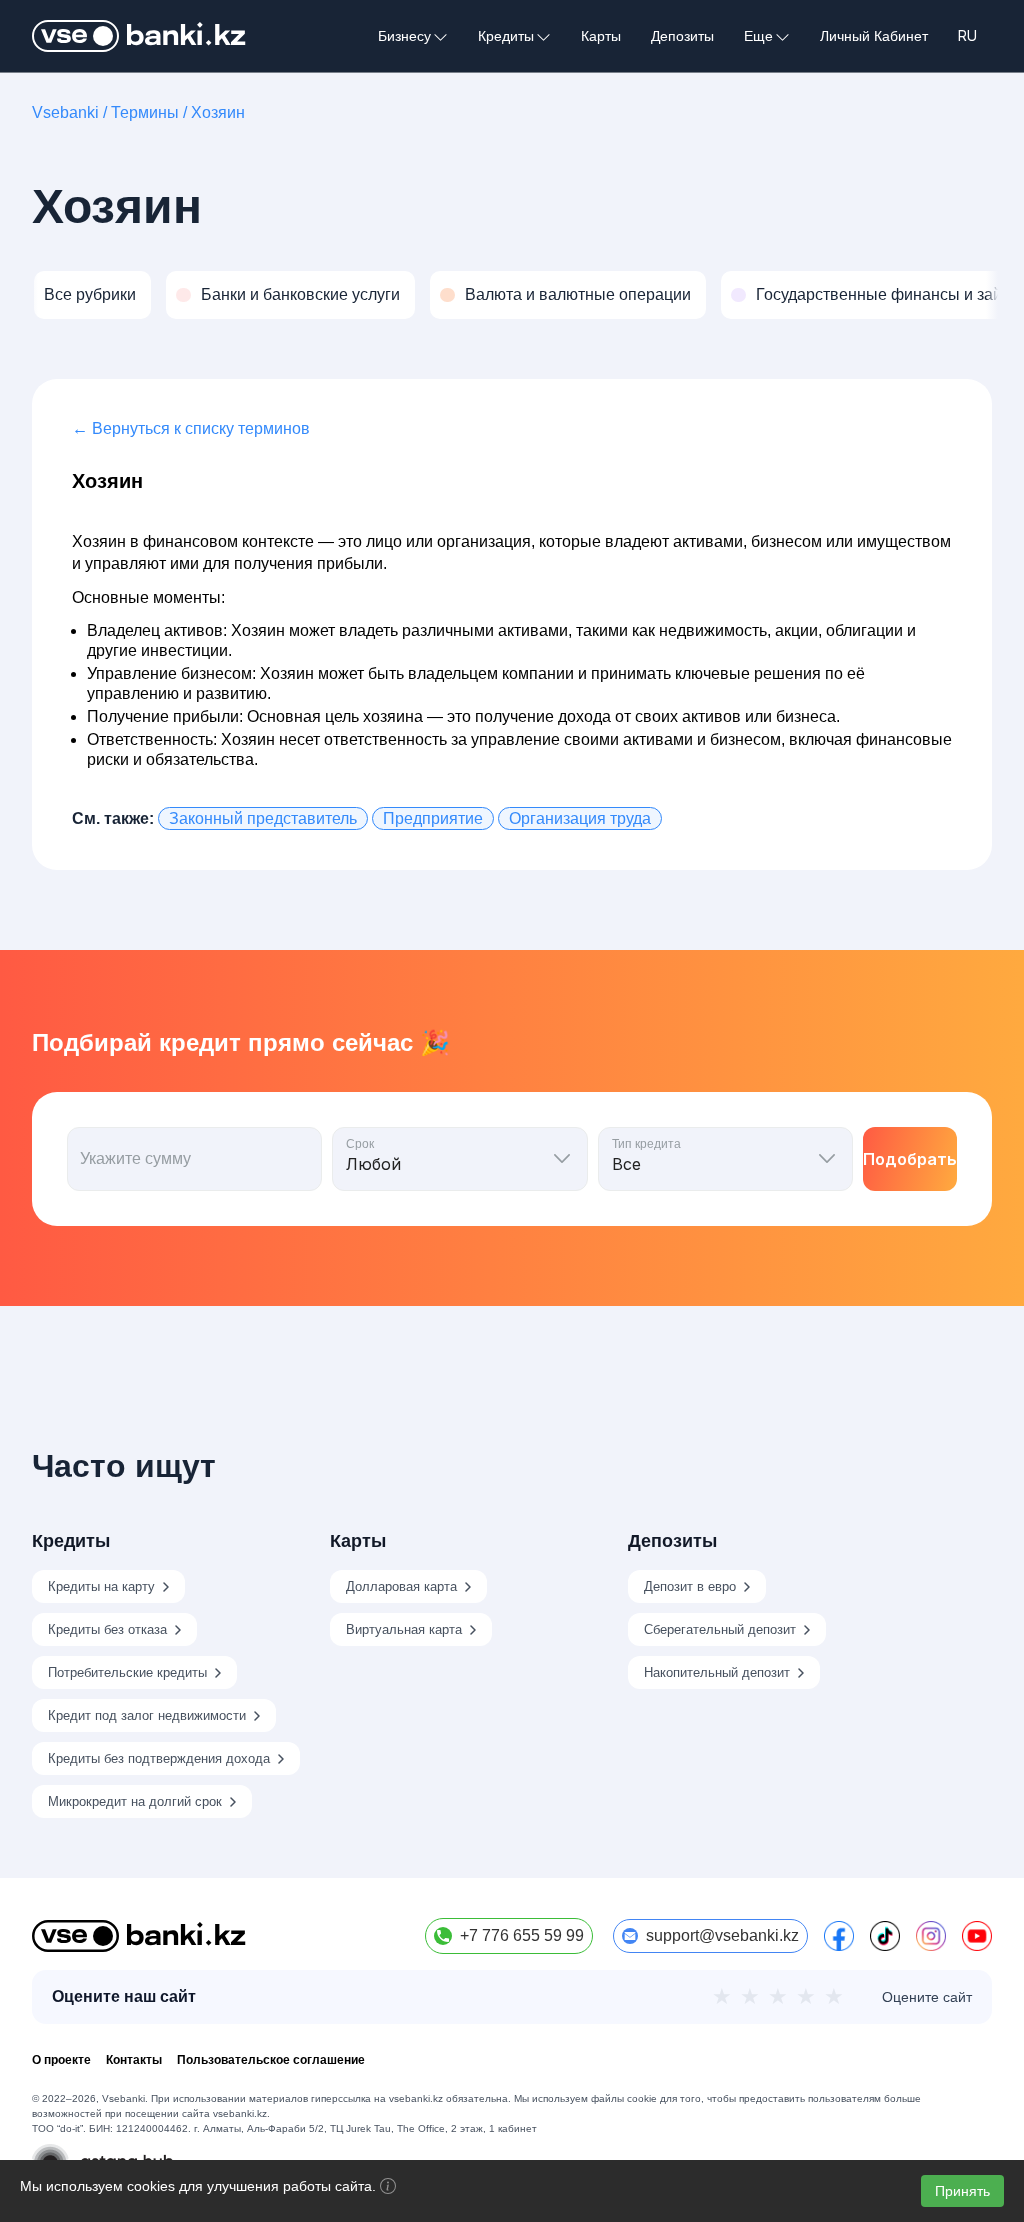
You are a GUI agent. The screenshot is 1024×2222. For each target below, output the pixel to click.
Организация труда (580, 818)
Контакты (134, 2060)
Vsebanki (65, 112)
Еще (758, 36)
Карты (601, 36)
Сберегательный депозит (720, 1629)
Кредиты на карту (101, 1586)
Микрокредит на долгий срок (135, 1801)
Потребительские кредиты (127, 1672)
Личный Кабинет (874, 36)
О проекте (61, 2060)
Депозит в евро (690, 1586)
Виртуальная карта (404, 1629)
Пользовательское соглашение (271, 2060)
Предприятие (433, 818)
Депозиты (682, 36)
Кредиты (506, 36)
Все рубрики (90, 294)
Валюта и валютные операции (578, 294)
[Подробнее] (388, 2189)
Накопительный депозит (717, 1672)
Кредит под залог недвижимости (147, 1715)
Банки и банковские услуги (300, 294)
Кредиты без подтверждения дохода (159, 1758)
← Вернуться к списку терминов (191, 428)
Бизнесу (404, 36)
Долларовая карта (401, 1586)
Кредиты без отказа (107, 1629)
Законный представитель (263, 818)
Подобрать (910, 1159)
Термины (145, 112)
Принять (962, 2191)
